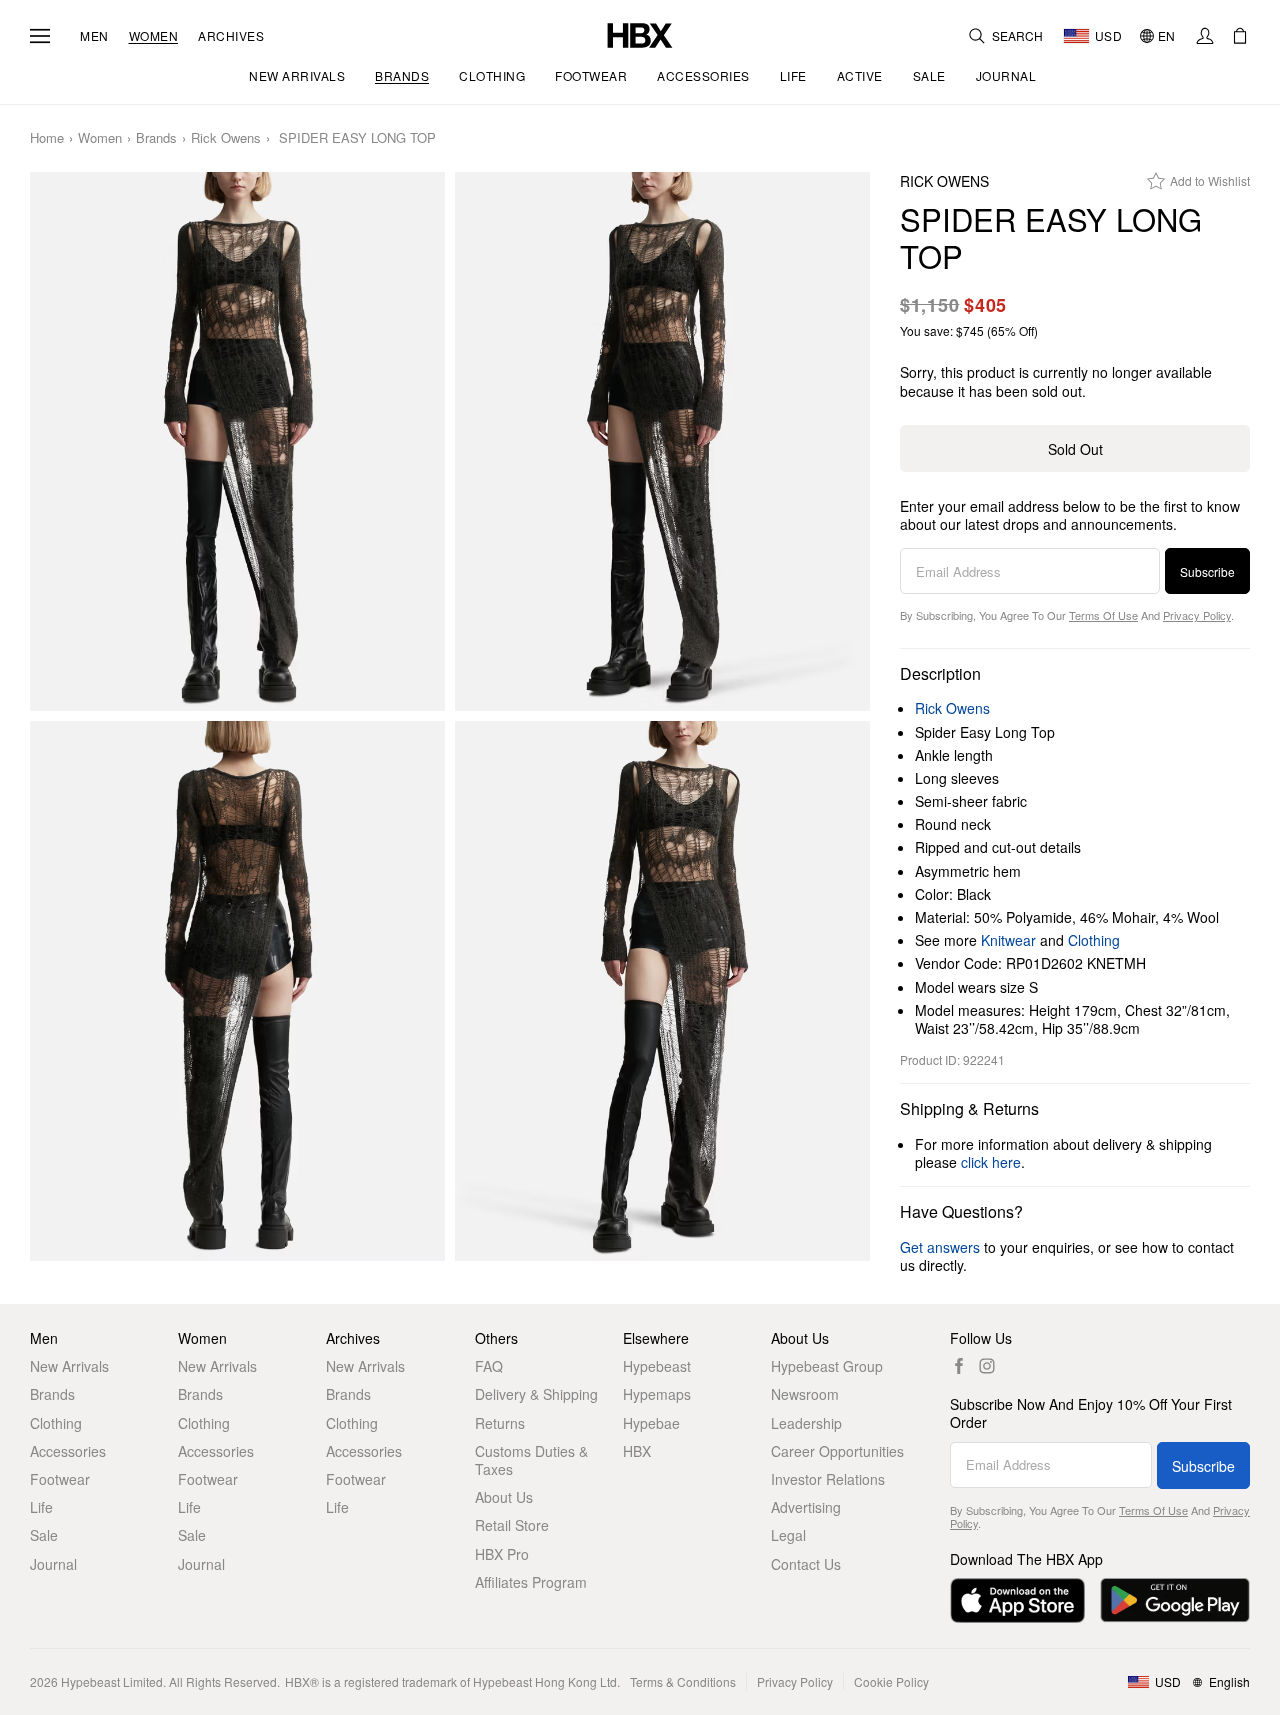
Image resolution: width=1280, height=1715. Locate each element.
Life (41, 1507)
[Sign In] (1205, 36)
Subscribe (1207, 571)
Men (94, 36)
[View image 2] (662, 442)
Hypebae (651, 1423)
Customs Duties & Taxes (531, 1460)
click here (991, 1162)
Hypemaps (657, 1394)
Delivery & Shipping (536, 1394)
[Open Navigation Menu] (40, 36)
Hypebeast (657, 1366)
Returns (500, 1423)
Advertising (806, 1507)
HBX (637, 1451)
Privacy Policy (1197, 615)
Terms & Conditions (683, 1681)
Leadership (806, 1423)
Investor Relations (828, 1479)
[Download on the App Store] (1017, 1600)
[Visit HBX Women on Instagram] (987, 1366)
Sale (44, 1535)
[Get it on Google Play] (1175, 1600)
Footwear (60, 1479)
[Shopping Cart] (1240, 36)
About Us (504, 1497)
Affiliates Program (531, 1582)
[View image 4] (662, 991)
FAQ (489, 1366)
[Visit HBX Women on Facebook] (959, 1366)
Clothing (1094, 940)
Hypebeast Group (827, 1366)
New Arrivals (69, 1366)
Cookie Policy (891, 1681)
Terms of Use (1103, 615)
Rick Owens (226, 138)
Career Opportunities (837, 1451)
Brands (156, 138)
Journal (53, 1564)
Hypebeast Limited (112, 1681)
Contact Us (806, 1564)
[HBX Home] (640, 33)
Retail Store (512, 1525)
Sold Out (1075, 449)
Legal (788, 1535)
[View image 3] (237, 991)
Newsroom (805, 1394)
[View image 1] (237, 442)
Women (154, 36)
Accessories (68, 1451)
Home (47, 138)
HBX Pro (502, 1554)
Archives (231, 36)
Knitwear (1008, 940)
